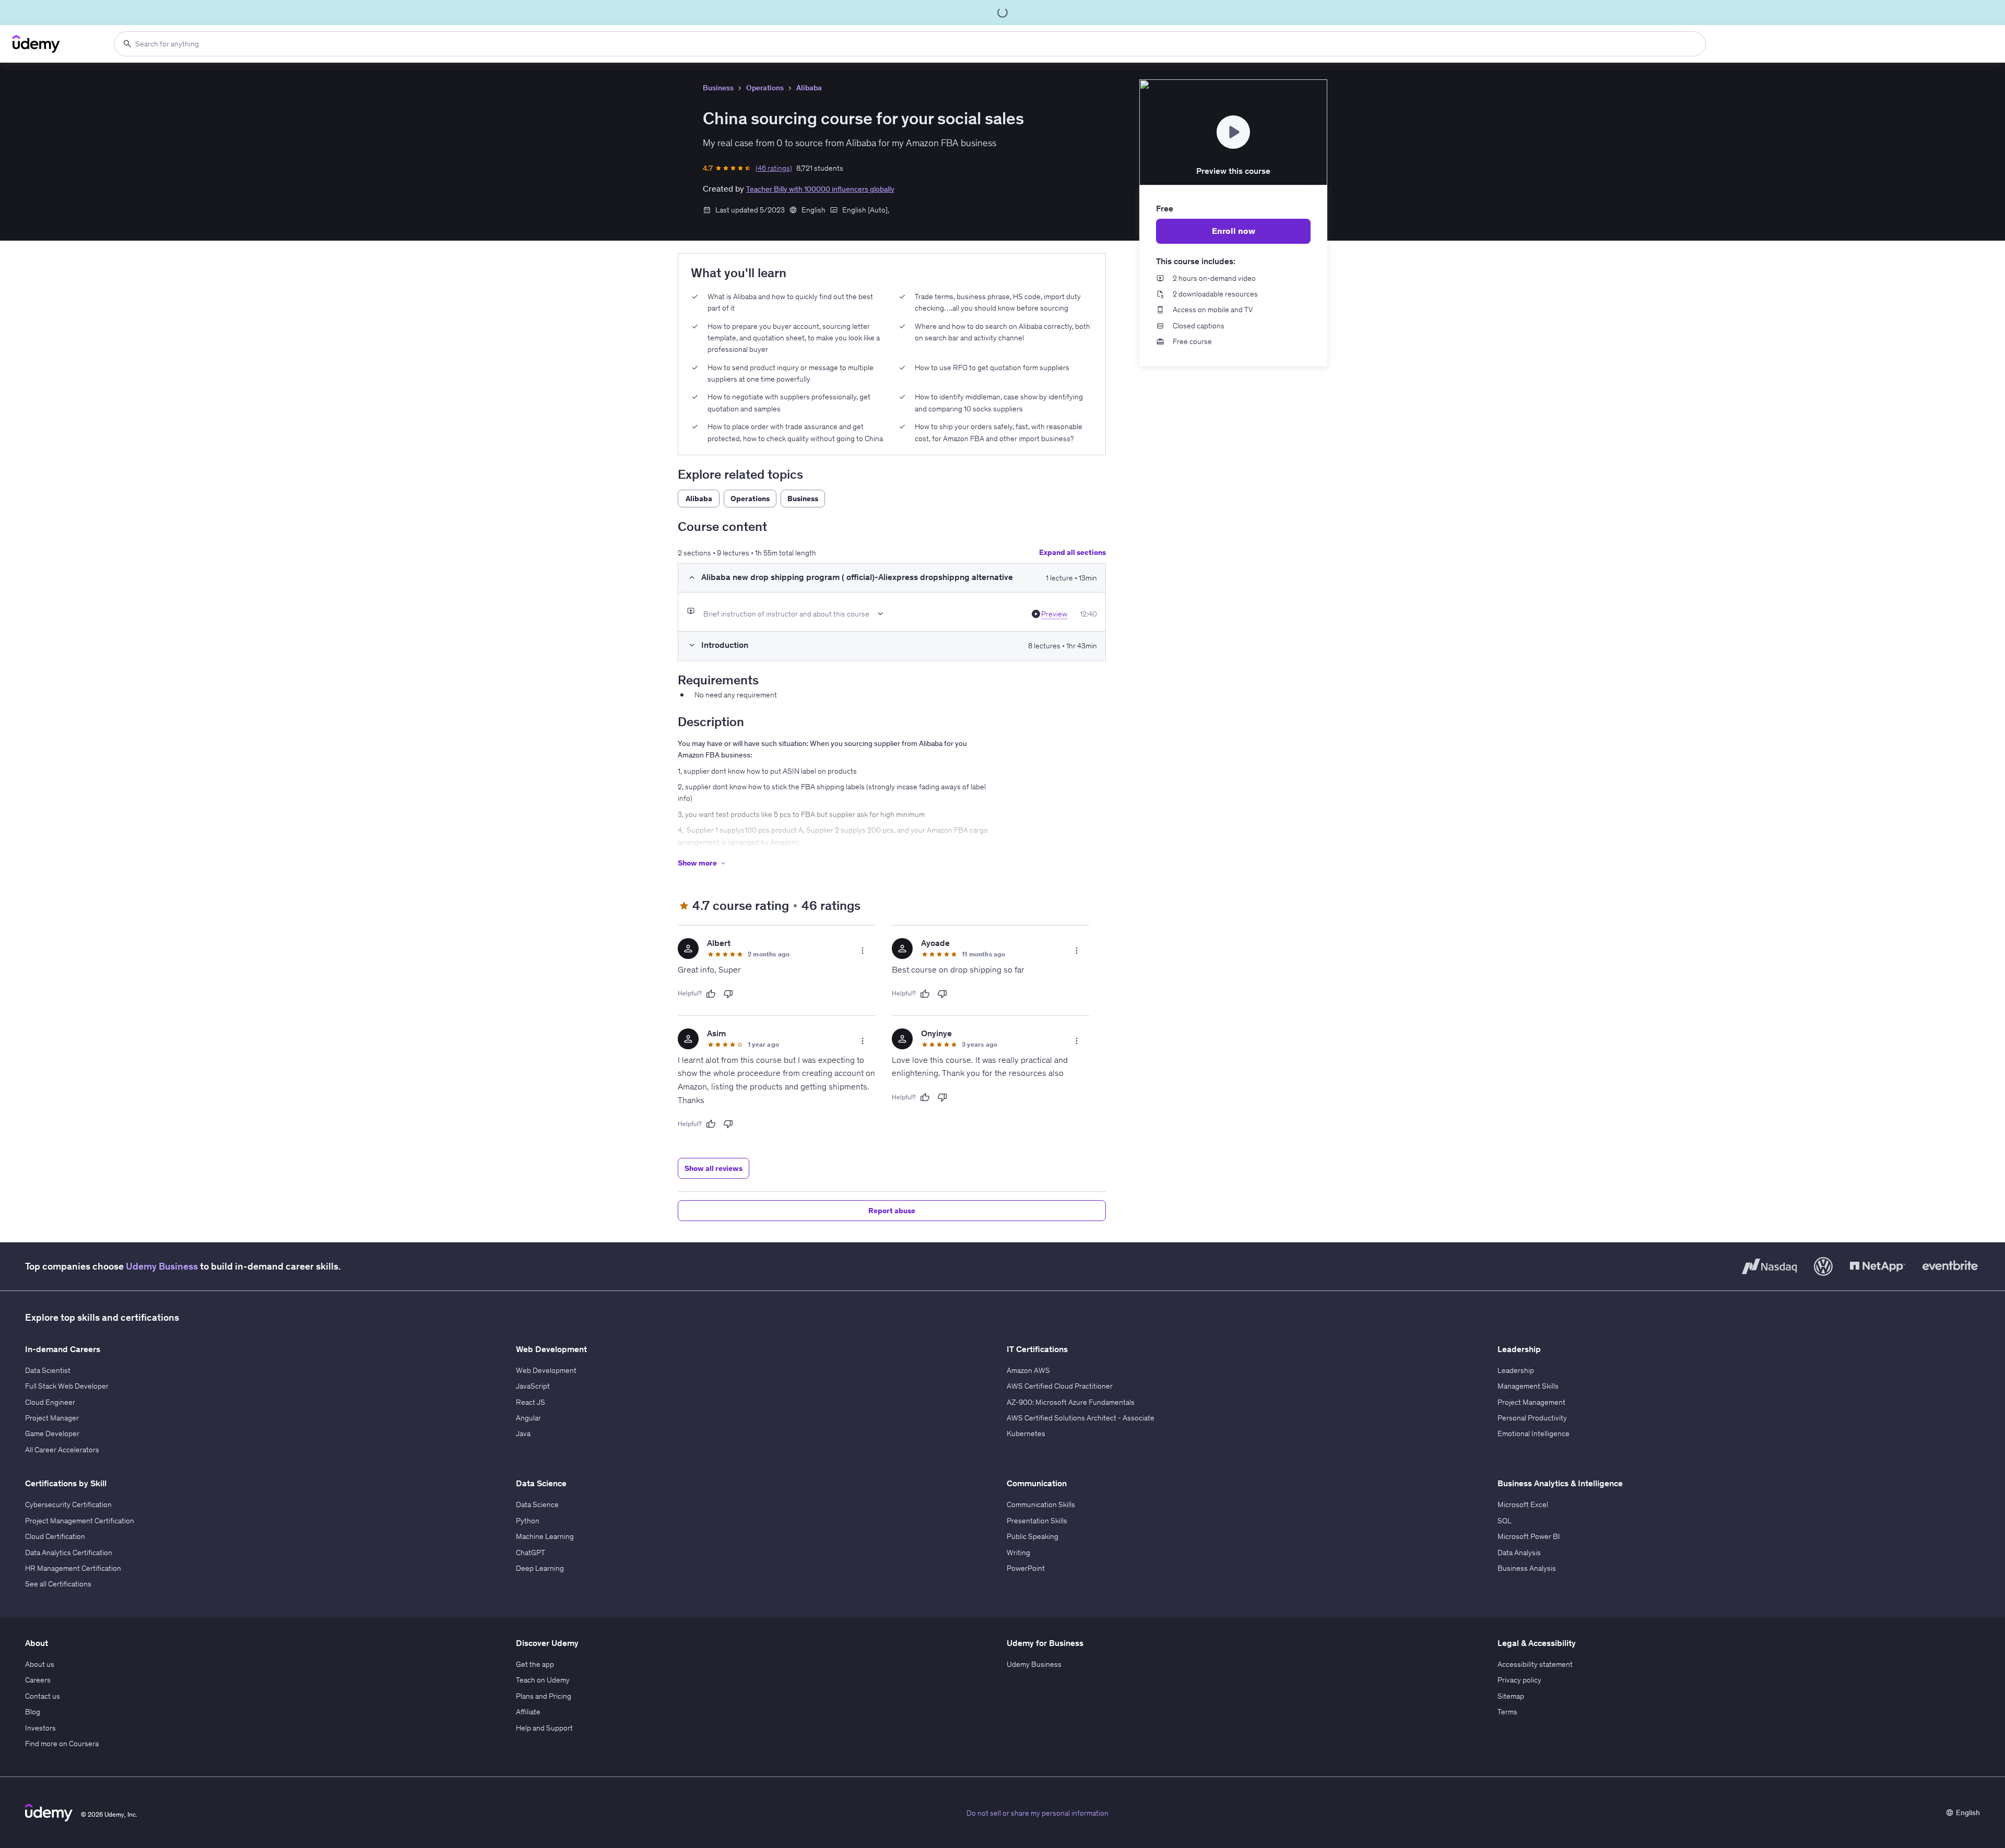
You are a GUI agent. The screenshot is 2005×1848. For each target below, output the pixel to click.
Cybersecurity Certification (68, 1505)
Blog (33, 1712)
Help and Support (544, 1728)
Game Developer (52, 1434)
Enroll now (1234, 231)
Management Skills (1528, 1386)
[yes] (711, 994)
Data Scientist (48, 1370)
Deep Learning (540, 1568)
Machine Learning (545, 1536)
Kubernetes (1026, 1434)
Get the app (535, 1664)
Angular (528, 1418)
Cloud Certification (55, 1536)
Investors (40, 1728)
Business (718, 88)
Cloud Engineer (50, 1402)
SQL (1505, 1521)
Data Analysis (1519, 1553)
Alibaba (809, 88)
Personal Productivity (1532, 1418)
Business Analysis (1527, 1568)
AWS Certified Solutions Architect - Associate (1081, 1418)
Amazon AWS (1028, 1370)
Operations (765, 88)
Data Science (537, 1505)
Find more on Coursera (62, 1744)
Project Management (1531, 1402)
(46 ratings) (774, 168)
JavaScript (533, 1386)
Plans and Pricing (544, 1696)
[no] (728, 994)
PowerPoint (1026, 1568)
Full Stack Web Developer (67, 1386)
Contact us (43, 1696)
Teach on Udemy (543, 1680)
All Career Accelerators (62, 1450)
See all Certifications (58, 1584)
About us (40, 1664)
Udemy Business (162, 1266)
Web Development (546, 1370)
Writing (1018, 1553)
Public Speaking (1033, 1536)
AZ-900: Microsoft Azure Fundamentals (1071, 1402)
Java (523, 1434)
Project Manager (52, 1418)
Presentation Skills (1037, 1521)
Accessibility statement (1535, 1664)
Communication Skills (1041, 1505)
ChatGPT (530, 1553)
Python (528, 1521)
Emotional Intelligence (1534, 1434)
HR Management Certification (73, 1568)
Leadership (1516, 1370)
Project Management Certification (80, 1521)
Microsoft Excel (1523, 1505)
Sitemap (1511, 1696)
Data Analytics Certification (69, 1553)
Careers (38, 1680)
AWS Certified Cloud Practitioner (1060, 1386)
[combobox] (910, 44)
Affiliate (528, 1712)
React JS (530, 1402)
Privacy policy (1519, 1680)
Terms (1507, 1712)
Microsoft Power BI (1529, 1536)
